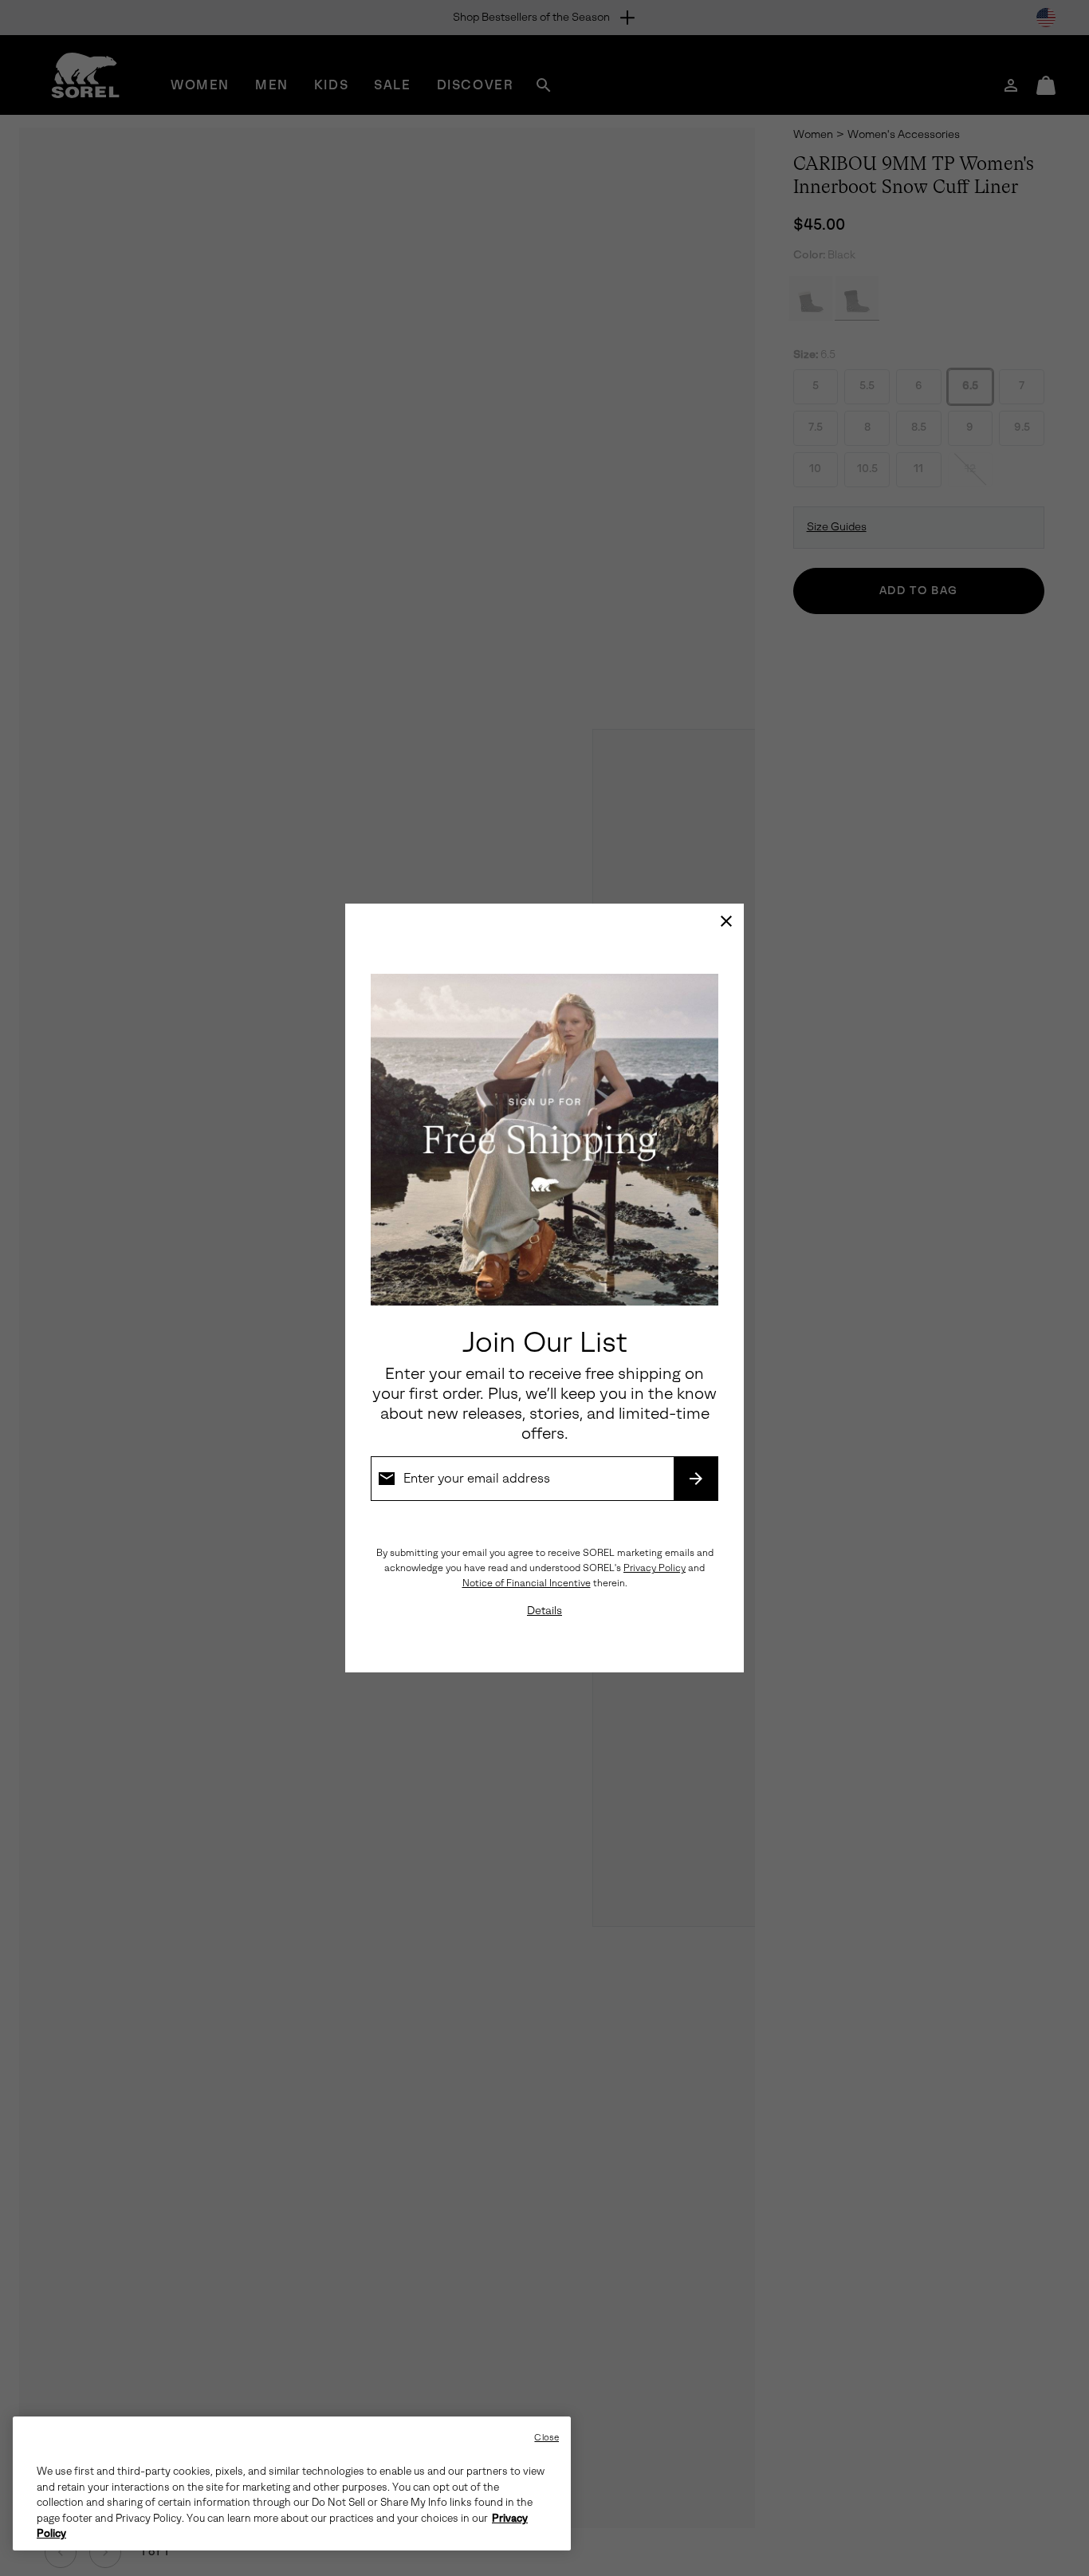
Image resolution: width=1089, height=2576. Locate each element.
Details (544, 1611)
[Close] (726, 921)
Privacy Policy (655, 1568)
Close (546, 2438)
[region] (292, 2483)
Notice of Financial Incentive (527, 1583)
